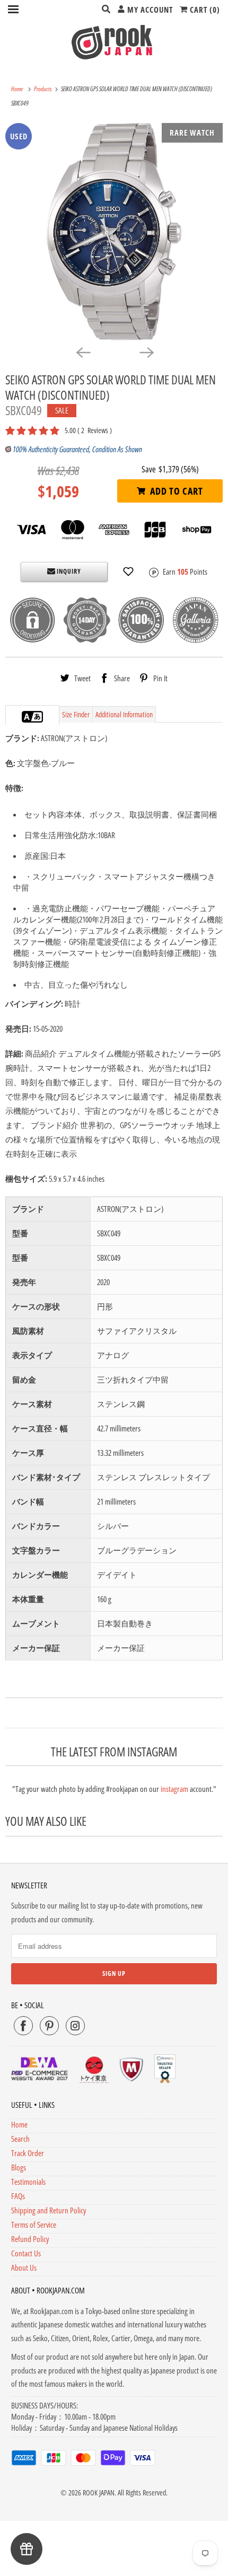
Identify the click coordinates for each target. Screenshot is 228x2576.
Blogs (19, 2167)
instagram (174, 1789)
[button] (128, 572)
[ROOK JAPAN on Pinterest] (49, 2026)
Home (19, 2124)
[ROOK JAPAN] (114, 42)
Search (20, 2139)
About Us (24, 2267)
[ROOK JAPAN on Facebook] (23, 2026)
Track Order (28, 2153)
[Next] (146, 352)
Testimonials (28, 2182)
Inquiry (68, 571)
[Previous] (82, 352)
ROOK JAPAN (99, 2493)
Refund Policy (30, 2239)
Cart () (204, 10)
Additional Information (124, 714)
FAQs (18, 2196)
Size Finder (76, 714)
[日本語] (38, 717)
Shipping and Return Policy (49, 2210)
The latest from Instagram (114, 1752)
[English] (27, 717)
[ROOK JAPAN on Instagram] (75, 2026)
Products (43, 89)
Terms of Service (34, 2225)
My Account (149, 10)
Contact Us (26, 2253)
